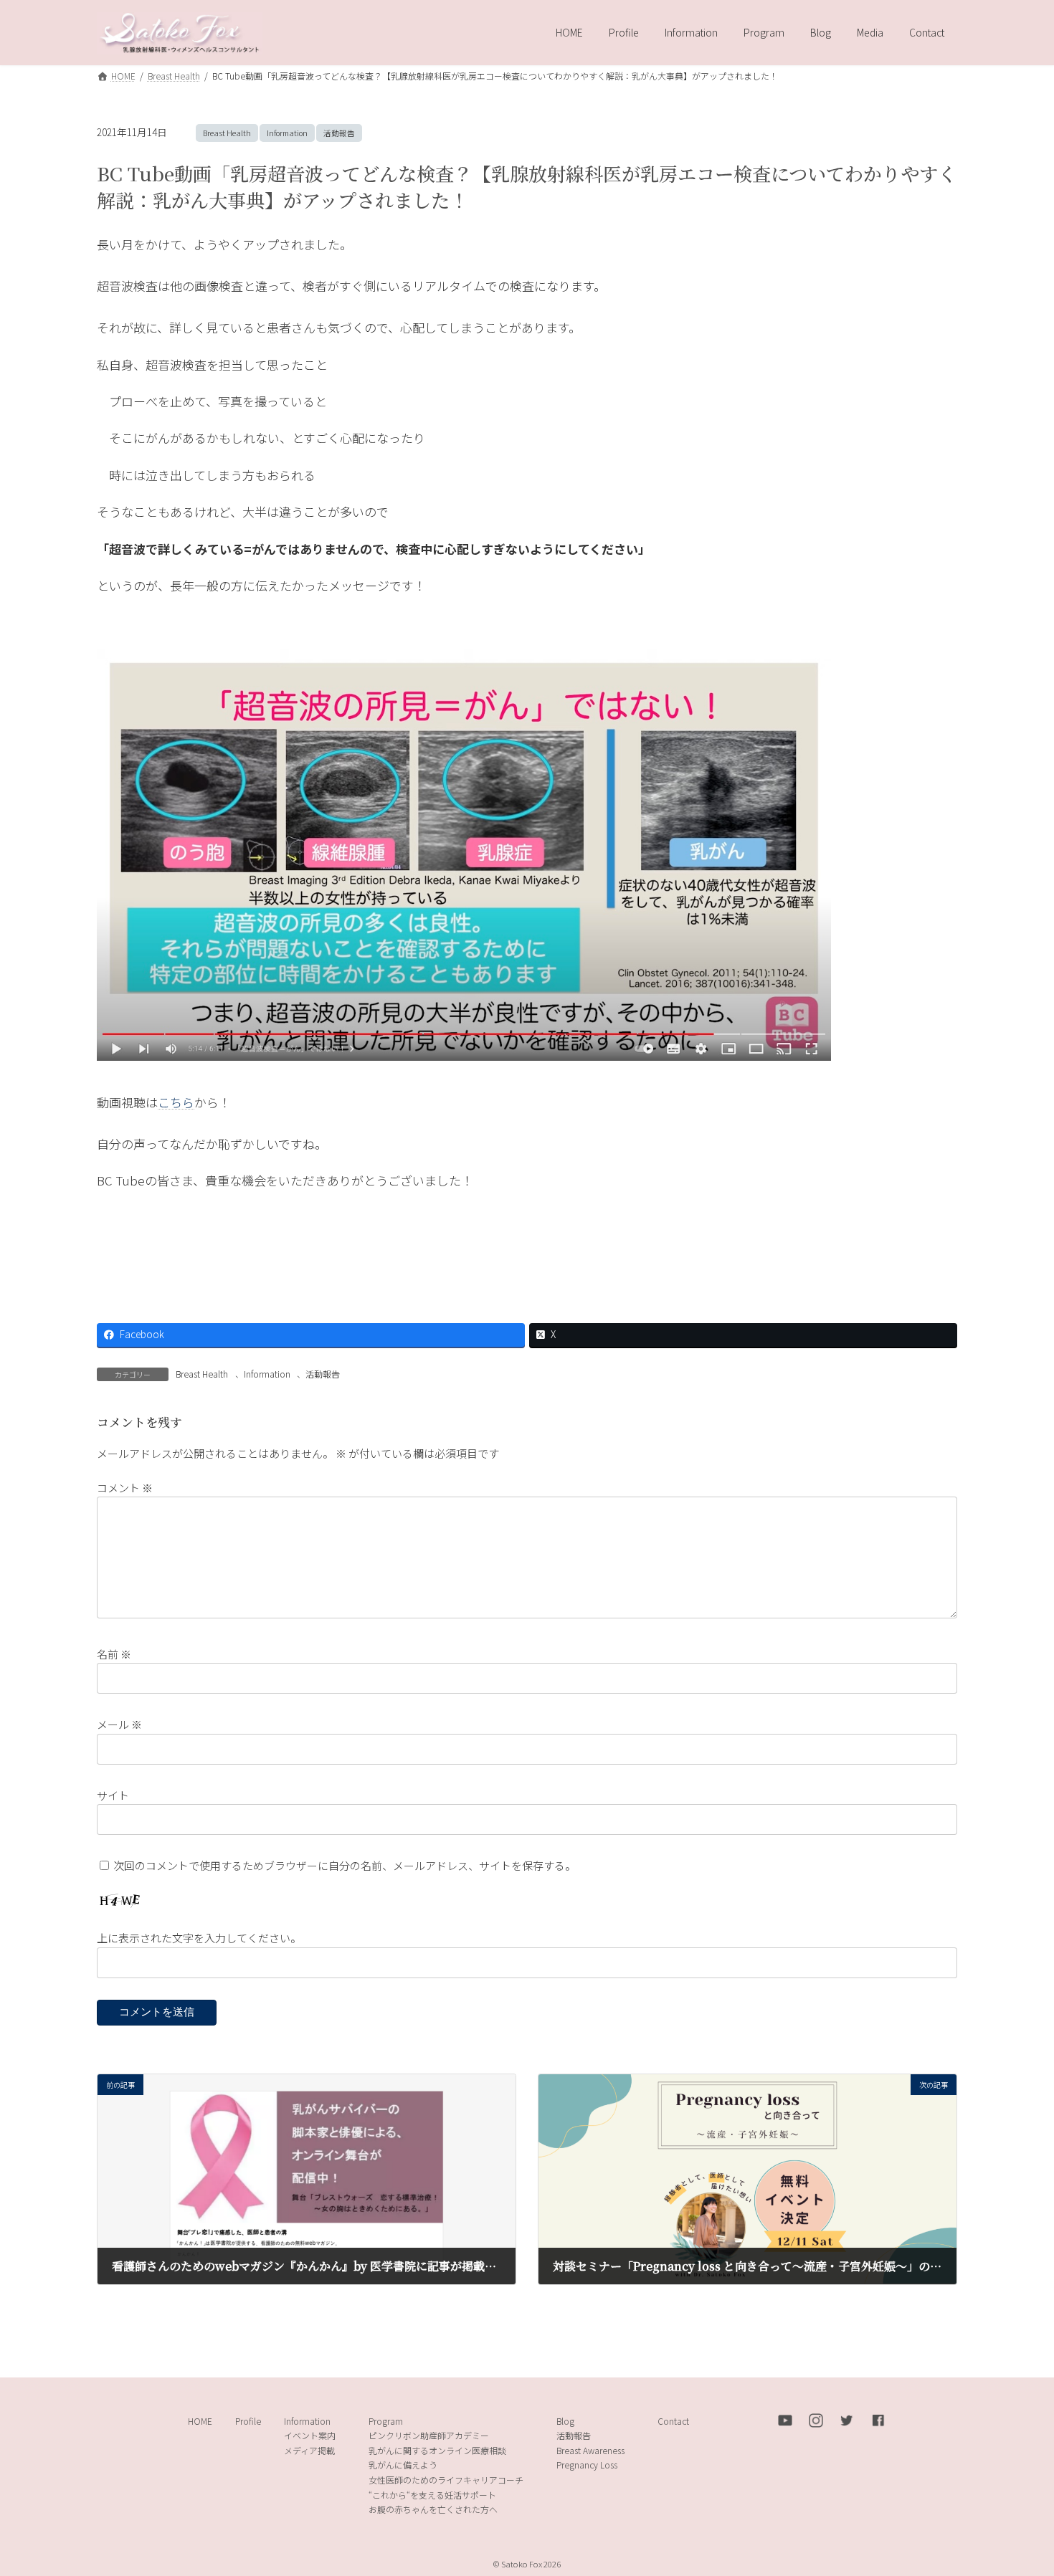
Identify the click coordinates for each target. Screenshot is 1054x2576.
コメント (125, 1487)
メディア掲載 (309, 2450)
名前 (114, 1653)
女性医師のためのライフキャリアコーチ (446, 2480)
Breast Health (227, 133)
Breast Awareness (590, 2450)
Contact (673, 2421)
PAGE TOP (1018, 2485)
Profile (248, 2421)
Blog (565, 2421)
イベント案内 (310, 2435)
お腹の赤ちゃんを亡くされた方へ (433, 2509)
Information (287, 133)
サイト (113, 1794)
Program (386, 2421)
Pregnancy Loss (587, 2465)
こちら (176, 1102)
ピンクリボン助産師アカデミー (429, 2435)
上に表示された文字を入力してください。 (199, 1938)
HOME (200, 2421)
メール (119, 1724)
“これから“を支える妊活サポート (432, 2495)
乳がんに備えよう (403, 2465)
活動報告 (339, 133)
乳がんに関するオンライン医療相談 (437, 2450)
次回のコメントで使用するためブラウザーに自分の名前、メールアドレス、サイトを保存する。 (345, 1865)
